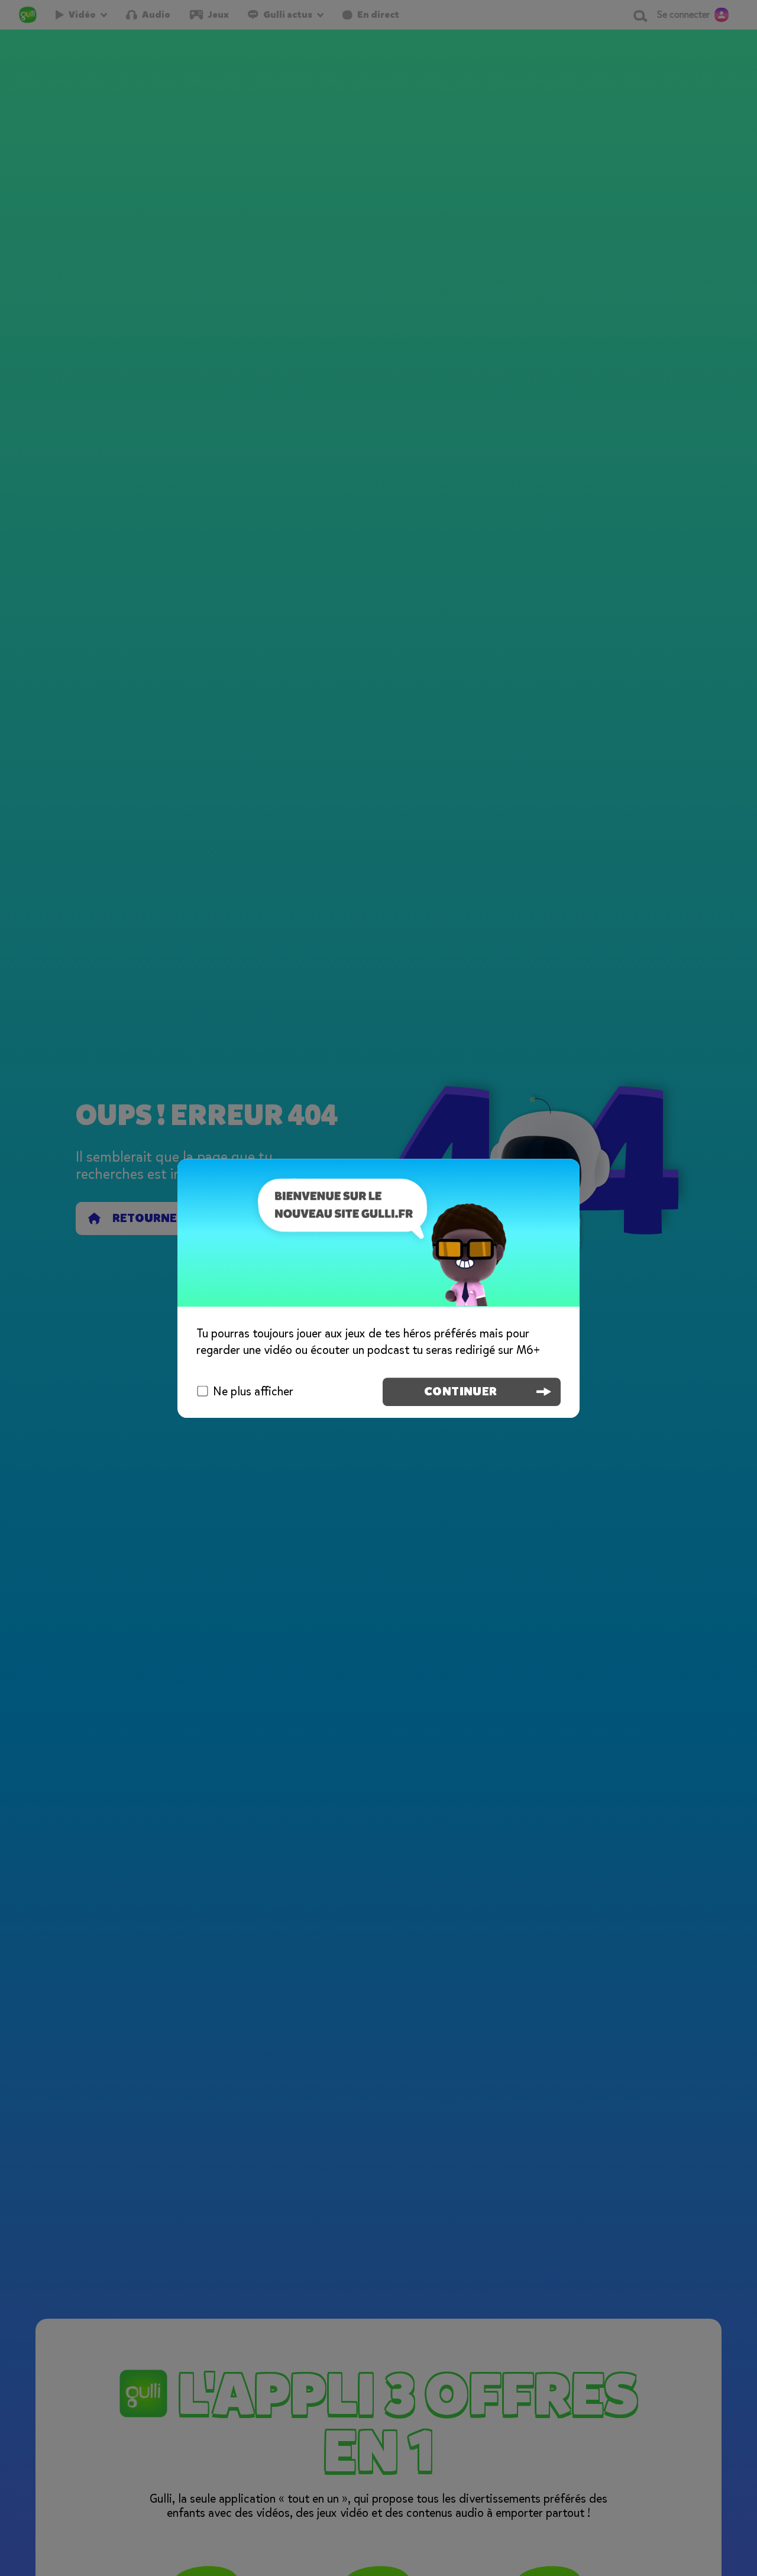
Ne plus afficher (253, 1391)
